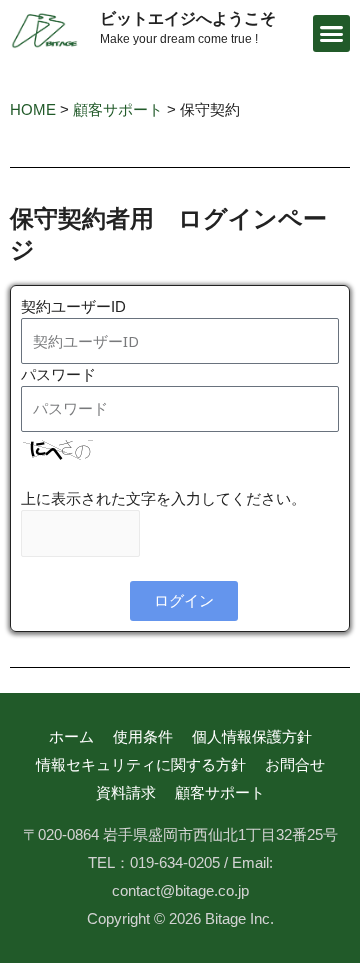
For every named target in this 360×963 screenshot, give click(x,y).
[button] (332, 34)
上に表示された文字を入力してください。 (163, 498)
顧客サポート (220, 792)
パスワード (58, 374)
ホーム (71, 736)
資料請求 (126, 792)
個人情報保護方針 (252, 736)
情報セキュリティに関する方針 (141, 764)
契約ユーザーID (73, 306)
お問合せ (295, 764)
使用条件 (143, 736)
